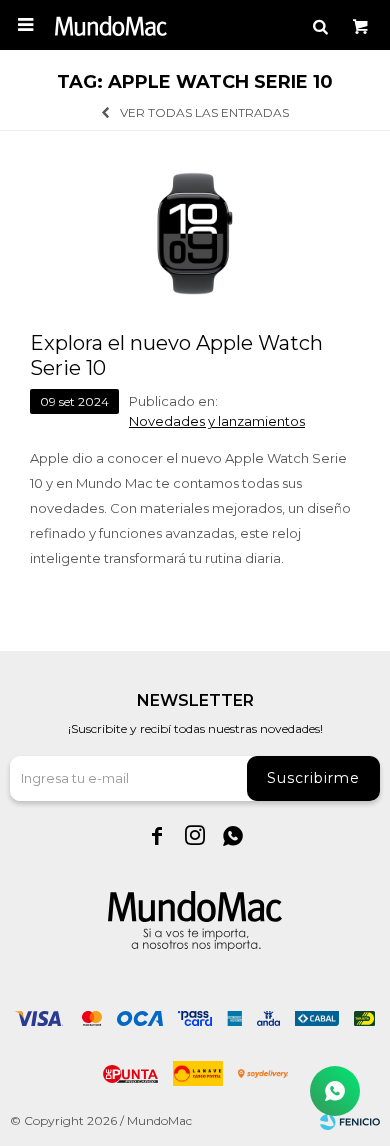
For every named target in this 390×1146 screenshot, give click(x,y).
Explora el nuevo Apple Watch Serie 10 (176, 355)
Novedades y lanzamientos (217, 421)
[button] (320, 25)
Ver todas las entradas (204, 112)
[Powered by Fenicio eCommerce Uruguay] (350, 1121)
